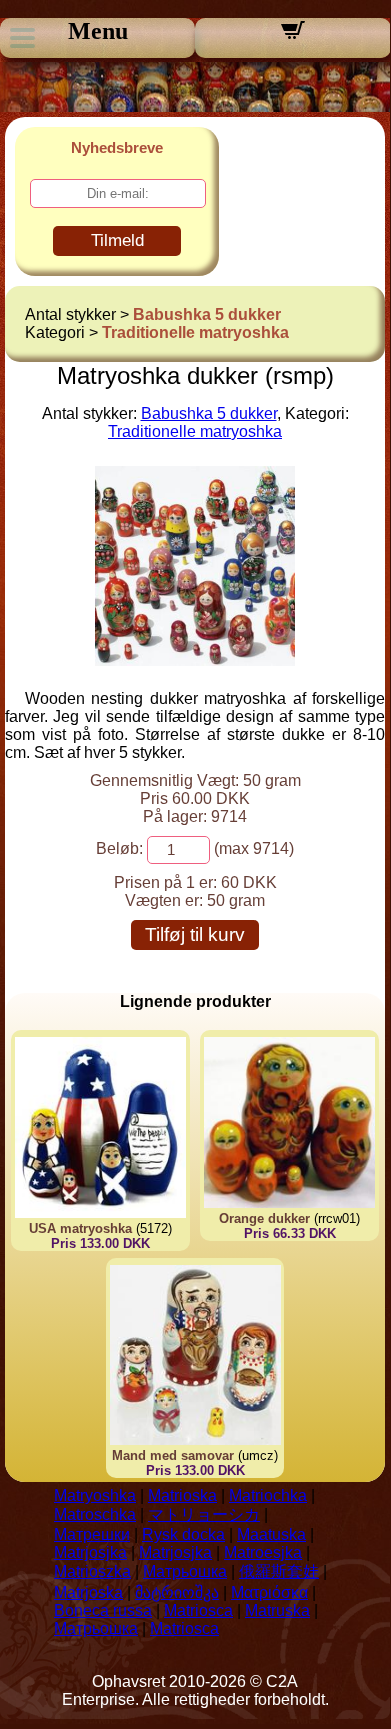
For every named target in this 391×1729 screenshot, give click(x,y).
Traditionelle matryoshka (195, 332)
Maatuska (271, 1534)
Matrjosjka (90, 1552)
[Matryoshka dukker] (195, 660)
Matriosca (198, 1610)
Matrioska (182, 1495)
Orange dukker (264, 1218)
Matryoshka (95, 1495)
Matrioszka (92, 1571)
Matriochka (268, 1495)
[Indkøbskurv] (293, 36)
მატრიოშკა (177, 1592)
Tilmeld (117, 240)
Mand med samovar (173, 1455)
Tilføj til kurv (195, 934)
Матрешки (92, 1534)
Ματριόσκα (269, 1592)
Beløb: (119, 848)
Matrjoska (88, 1592)
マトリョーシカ (204, 1514)
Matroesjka (263, 1552)
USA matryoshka (80, 1228)
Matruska (277, 1610)
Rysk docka (183, 1534)
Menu (98, 31)
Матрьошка (185, 1571)
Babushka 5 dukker (207, 314)
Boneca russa (103, 1610)
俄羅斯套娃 (279, 1571)
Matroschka (95, 1514)
